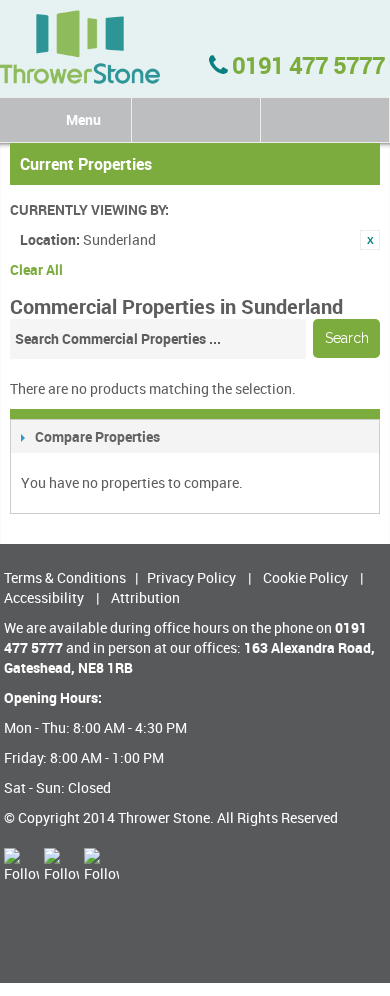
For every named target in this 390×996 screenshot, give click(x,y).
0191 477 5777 (306, 65)
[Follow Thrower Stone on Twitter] (101, 865)
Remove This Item (370, 240)
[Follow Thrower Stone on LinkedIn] (21, 865)
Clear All (36, 269)
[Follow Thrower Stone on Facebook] (61, 865)
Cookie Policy (305, 577)
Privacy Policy (191, 577)
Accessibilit (40, 597)
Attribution (145, 597)
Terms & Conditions (65, 577)
